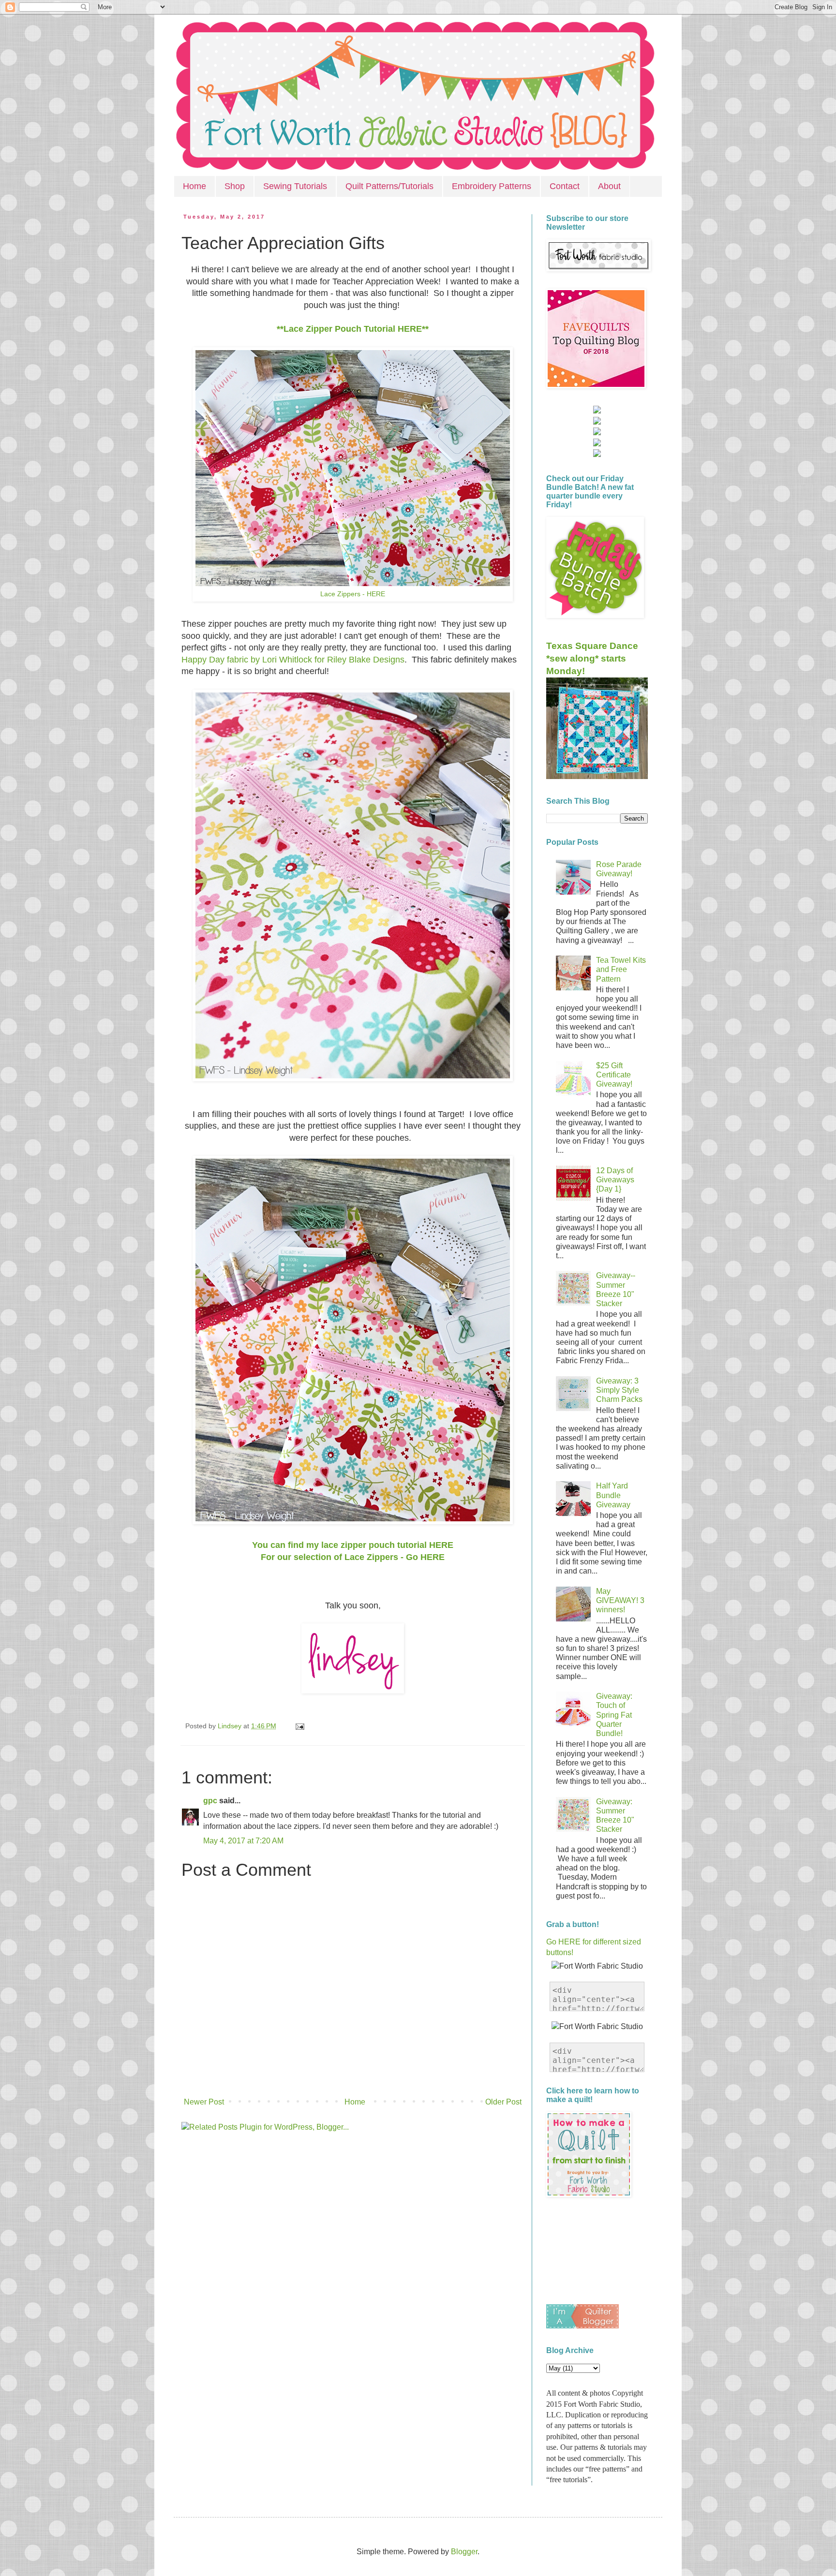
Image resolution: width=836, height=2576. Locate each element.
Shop (235, 186)
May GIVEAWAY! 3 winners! (620, 1600)
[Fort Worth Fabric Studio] (597, 411)
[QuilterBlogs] (582, 2326)
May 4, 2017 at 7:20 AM (243, 1841)
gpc (210, 1801)
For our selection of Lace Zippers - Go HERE (353, 1557)
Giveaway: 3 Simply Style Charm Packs (619, 1390)
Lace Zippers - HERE (353, 594)
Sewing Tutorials (295, 186)
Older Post (503, 2102)
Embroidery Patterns (492, 186)
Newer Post (204, 2102)
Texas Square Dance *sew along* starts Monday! (592, 658)
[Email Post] (298, 1726)
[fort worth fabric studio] (597, 422)
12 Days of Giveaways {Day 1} (615, 1180)
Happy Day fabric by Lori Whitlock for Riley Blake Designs (293, 660)
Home (194, 186)
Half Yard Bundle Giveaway (613, 1495)
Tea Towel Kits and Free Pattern (621, 969)
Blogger (464, 2552)
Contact (565, 186)
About (609, 186)
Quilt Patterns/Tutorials (389, 186)
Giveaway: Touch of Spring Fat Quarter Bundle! (614, 1715)
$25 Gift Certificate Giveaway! (614, 1075)
